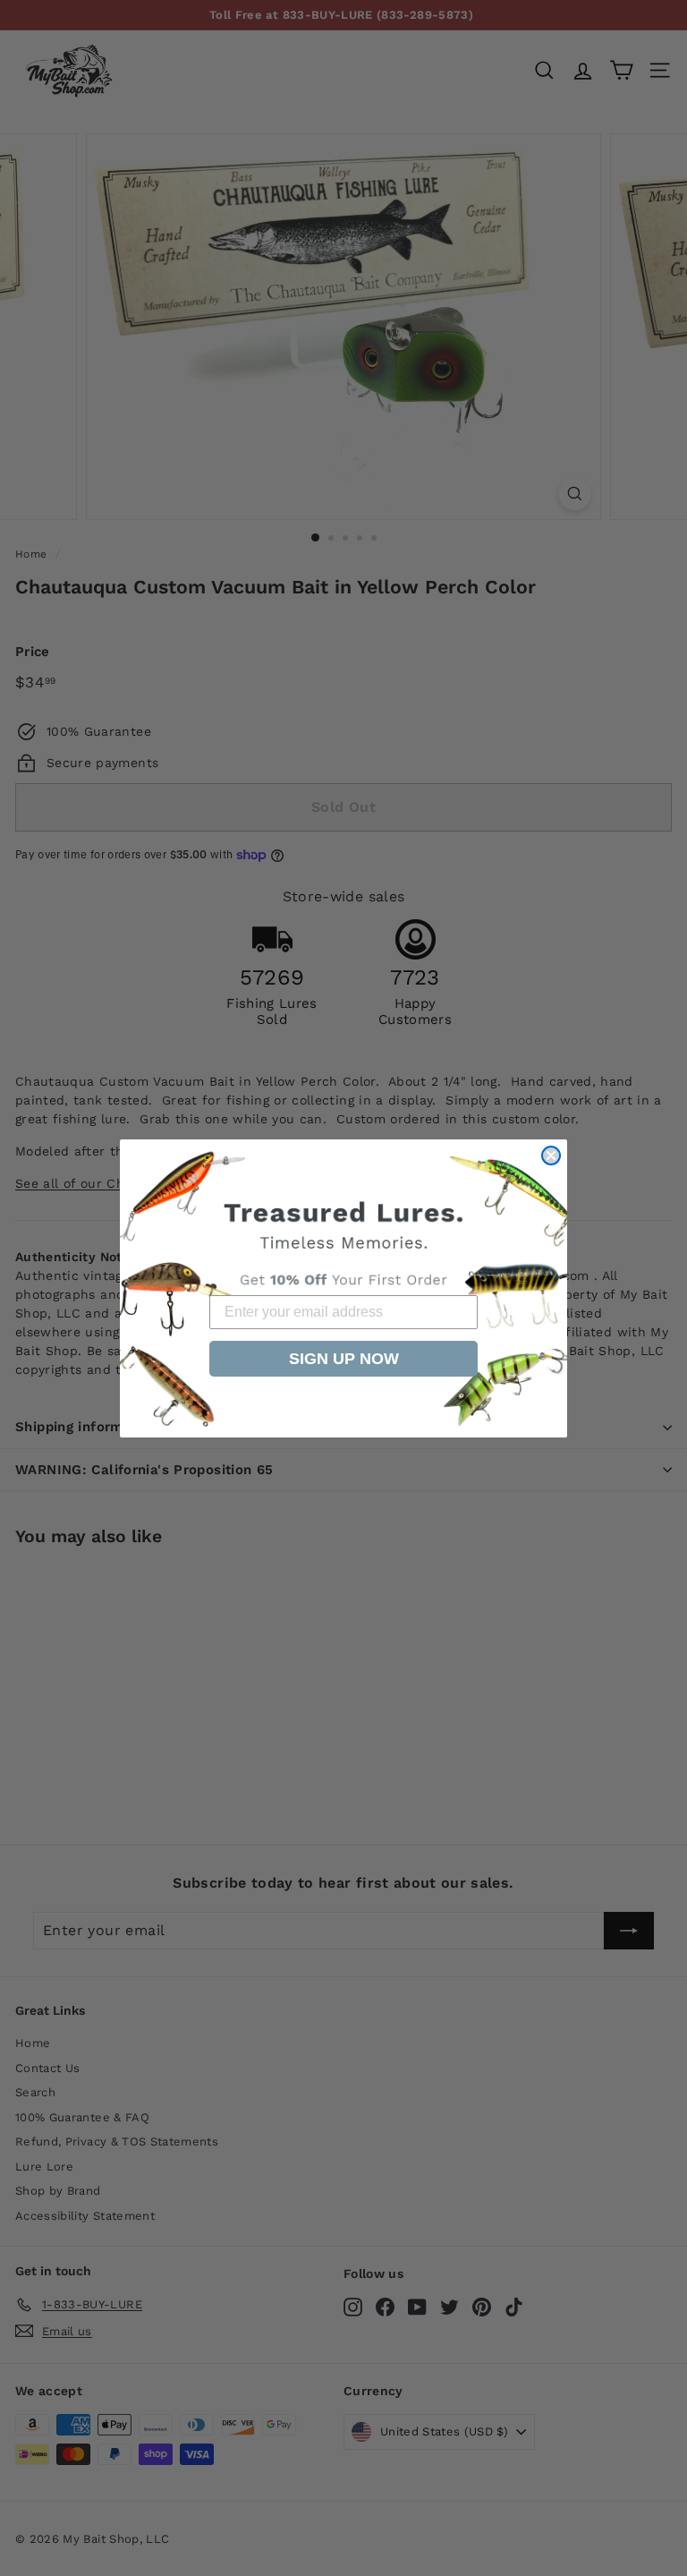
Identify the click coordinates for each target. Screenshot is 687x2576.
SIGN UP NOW (344, 1359)
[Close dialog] (551, 1156)
